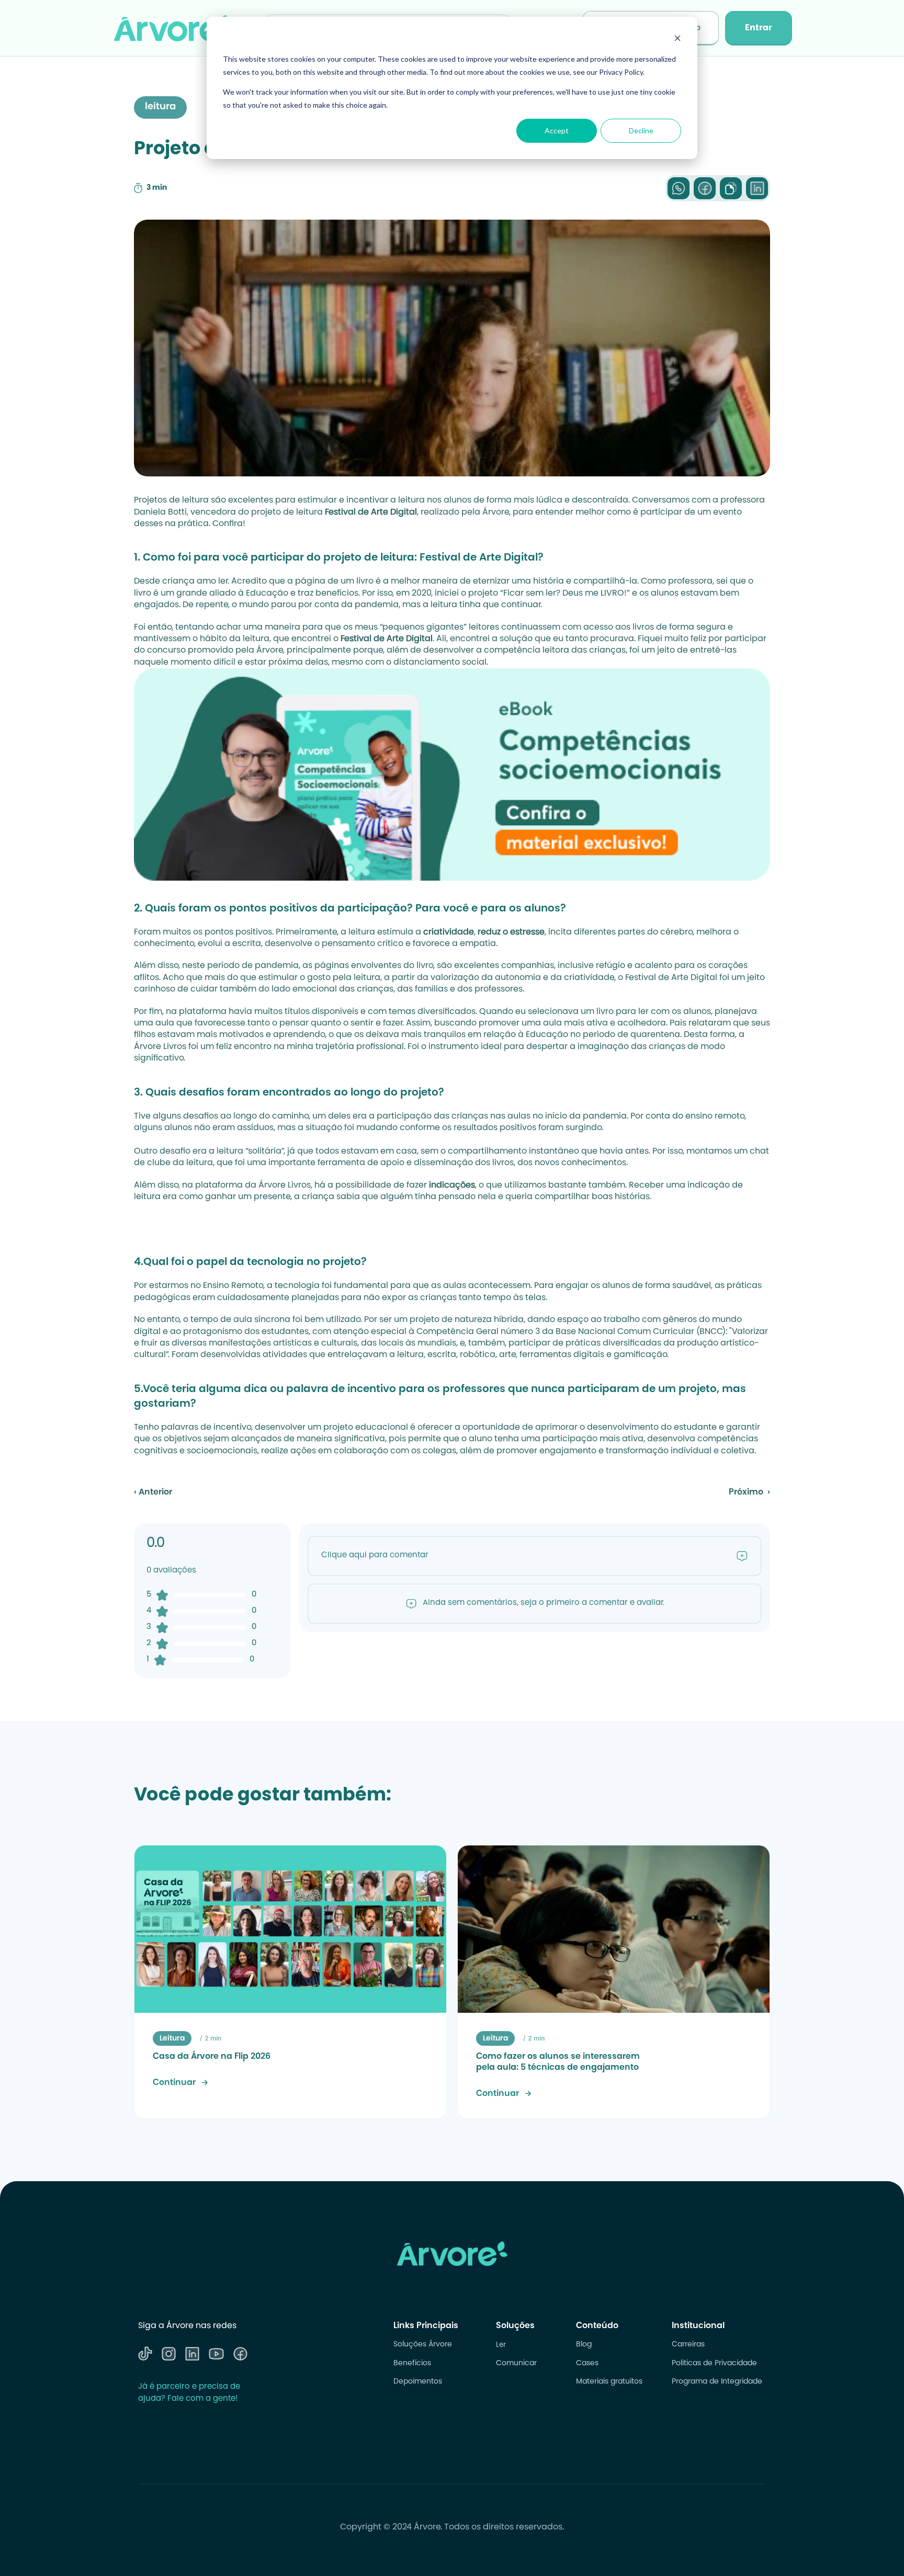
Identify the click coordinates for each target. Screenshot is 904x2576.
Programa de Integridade (717, 2382)
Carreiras (688, 2345)
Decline (641, 130)
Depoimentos (418, 2382)
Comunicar (516, 2364)
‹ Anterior (153, 1492)
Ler (501, 2345)
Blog (584, 2345)
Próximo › (749, 1492)
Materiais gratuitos (609, 2382)
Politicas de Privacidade (714, 2364)
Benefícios (412, 2364)
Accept (557, 130)
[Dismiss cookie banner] (677, 39)
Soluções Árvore (423, 2345)
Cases (587, 2364)
